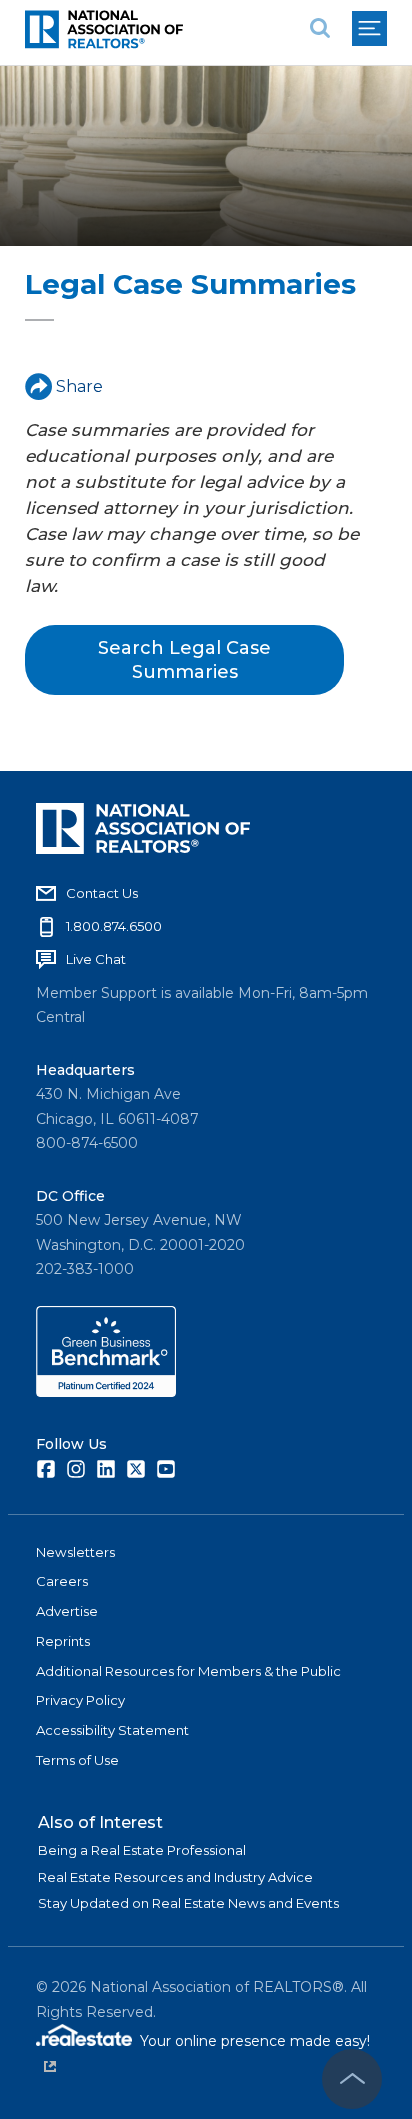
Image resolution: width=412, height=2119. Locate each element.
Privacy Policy (80, 1700)
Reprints (63, 1641)
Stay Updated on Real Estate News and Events (188, 1903)
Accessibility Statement (112, 1730)
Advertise (67, 1611)
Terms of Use (77, 1760)
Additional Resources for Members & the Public (188, 1671)
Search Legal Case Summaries (184, 660)
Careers (62, 1581)
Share (79, 386)
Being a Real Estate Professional (142, 1850)
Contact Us (102, 893)
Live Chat (96, 959)
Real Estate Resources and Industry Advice (175, 1877)
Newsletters (75, 1552)
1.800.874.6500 (114, 926)
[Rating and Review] (106, 1392)
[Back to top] (352, 2079)
